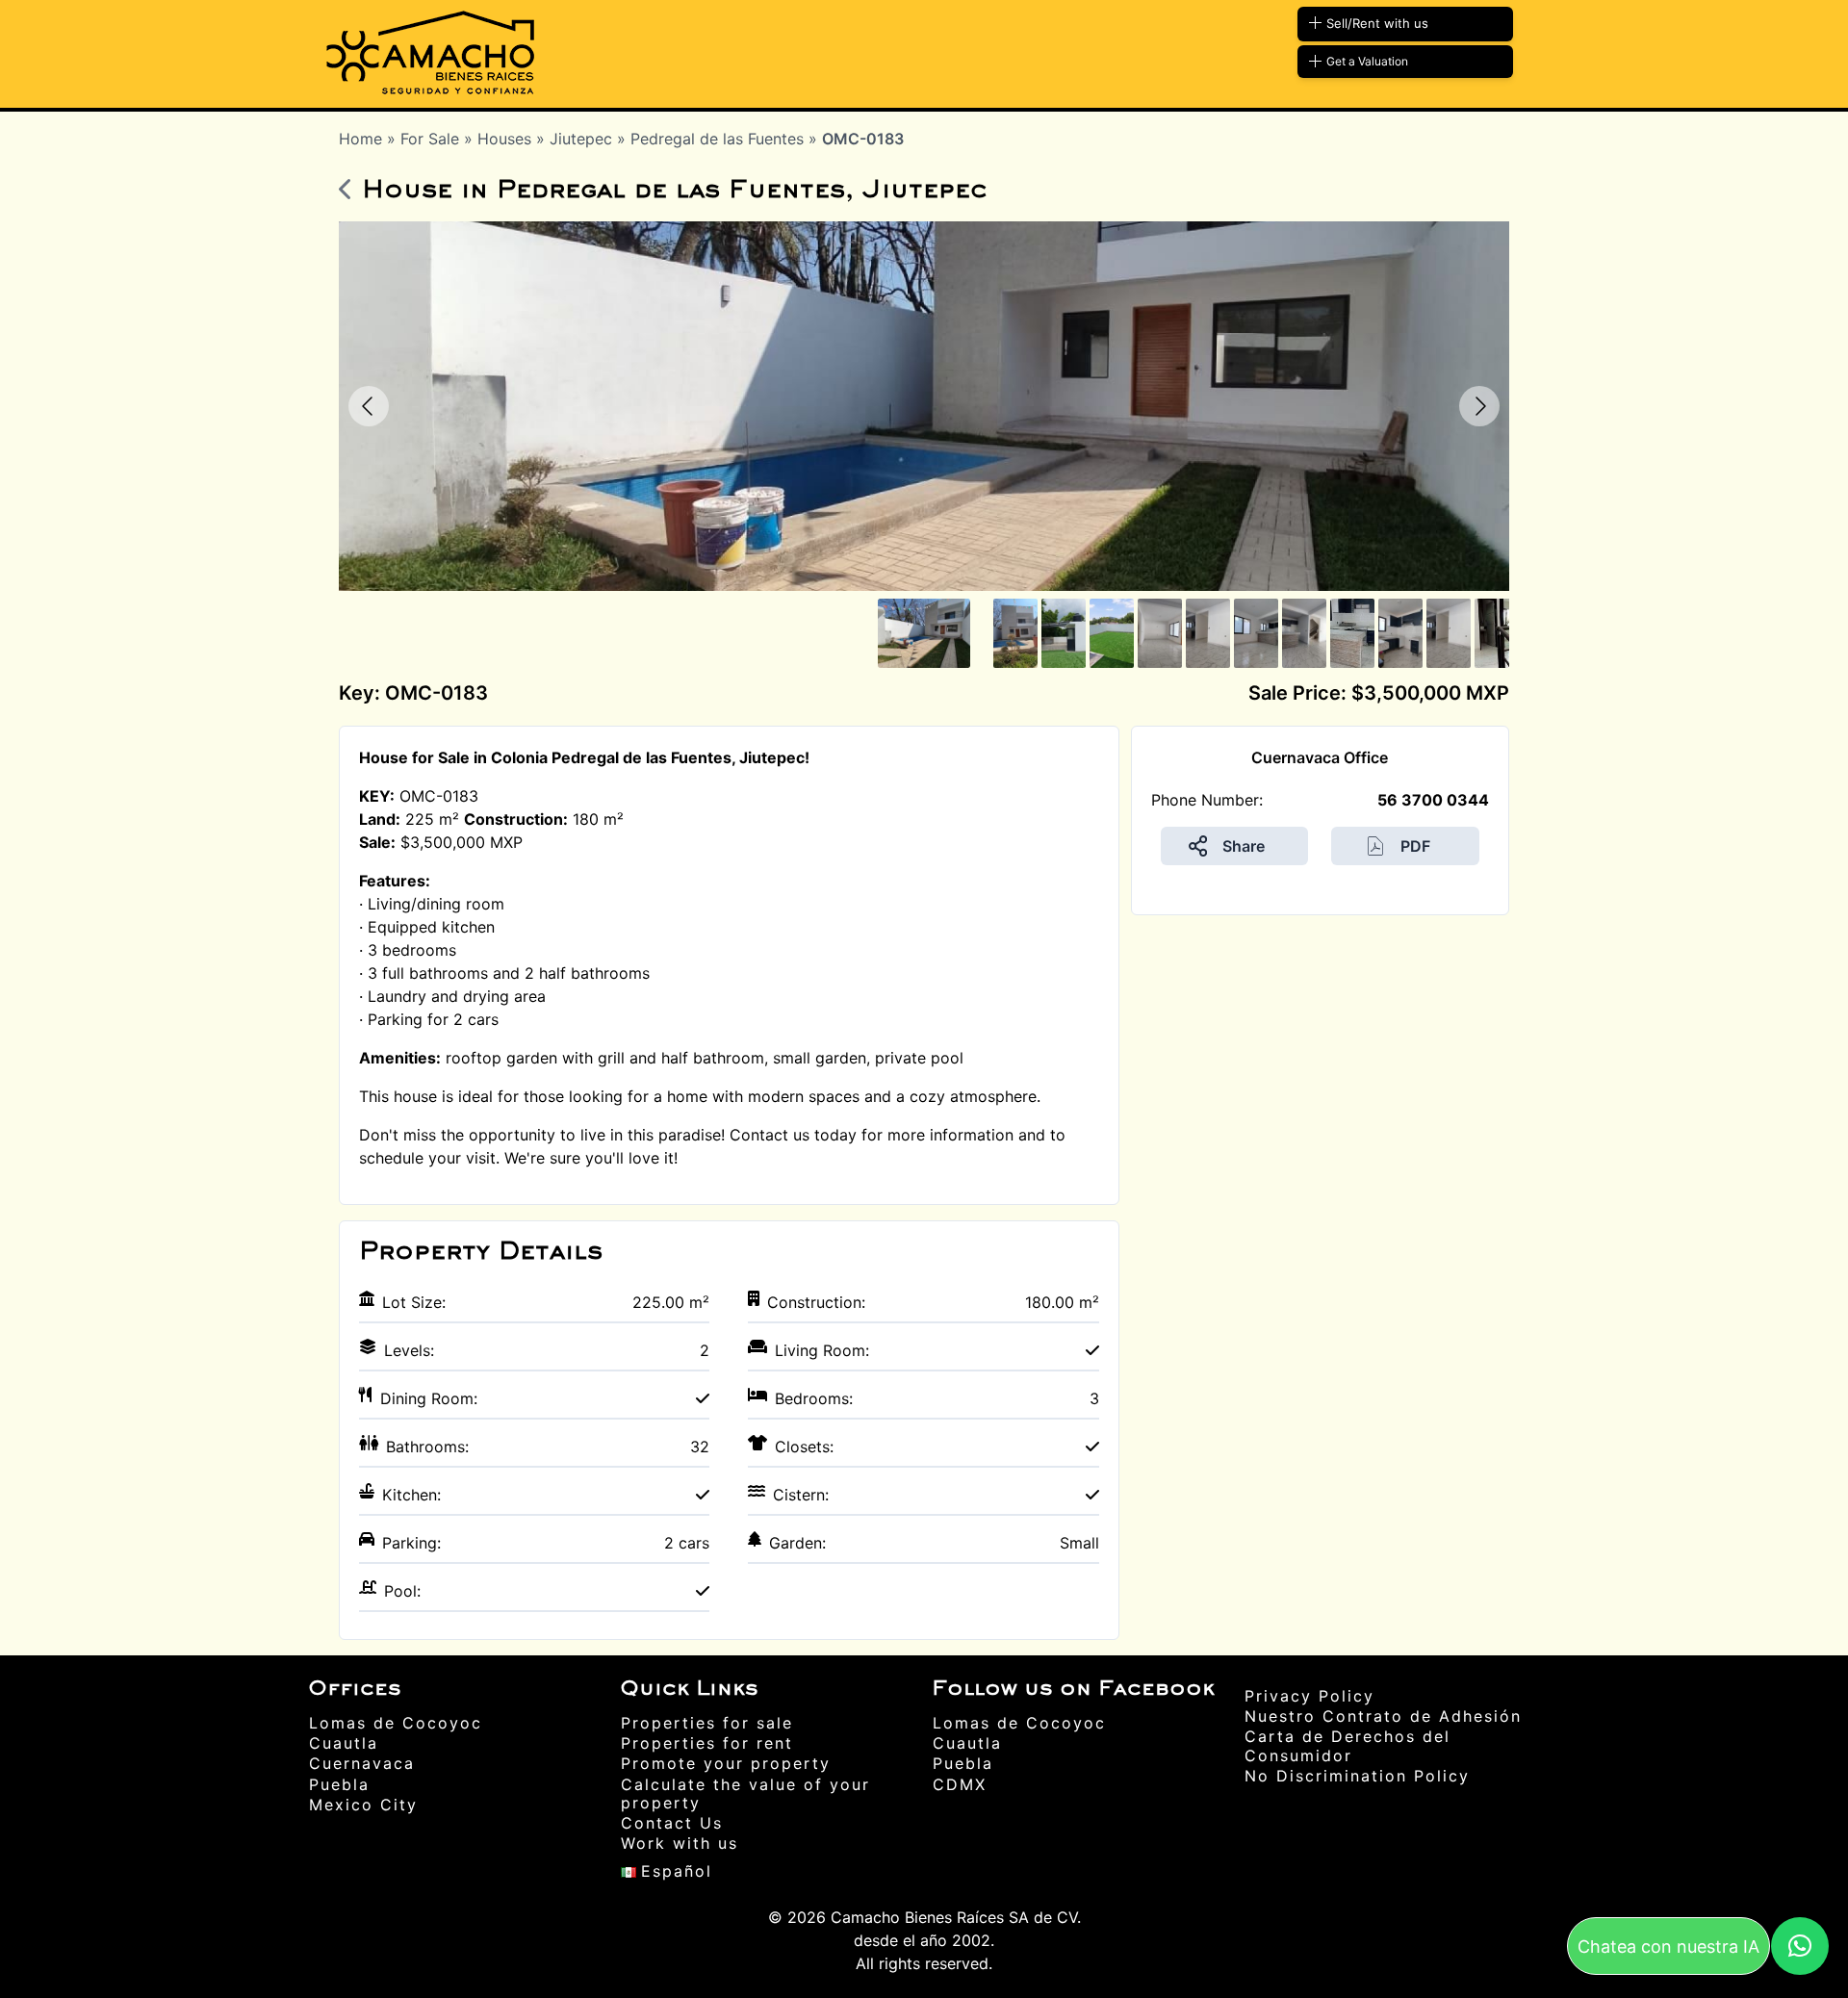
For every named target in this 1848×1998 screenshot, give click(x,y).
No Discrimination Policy (1357, 1776)
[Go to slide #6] (1208, 633)
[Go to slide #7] (1256, 633)
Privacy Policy (1309, 1696)
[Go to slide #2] (1015, 633)
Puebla (339, 1784)
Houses (507, 139)
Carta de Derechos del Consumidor (1347, 1745)
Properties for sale (707, 1723)
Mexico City (363, 1805)
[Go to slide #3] (1064, 633)
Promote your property (726, 1763)
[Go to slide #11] (1449, 633)
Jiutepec (583, 139)
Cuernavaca (362, 1763)
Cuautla (344, 1743)
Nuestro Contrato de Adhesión (1383, 1716)
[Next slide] (1479, 406)
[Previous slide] (369, 406)
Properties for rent (707, 1743)
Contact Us (672, 1823)
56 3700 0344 (1433, 800)
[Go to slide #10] (1400, 633)
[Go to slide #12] (1497, 633)
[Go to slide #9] (1352, 633)
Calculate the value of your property (745, 1793)
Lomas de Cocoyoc (396, 1723)
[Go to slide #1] (924, 633)
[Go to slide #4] (1112, 633)
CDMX (960, 1784)
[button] (1800, 1946)
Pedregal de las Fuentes (719, 139)
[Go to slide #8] (1304, 633)
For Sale (432, 139)
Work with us (680, 1843)
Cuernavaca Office (1320, 757)
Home (360, 139)
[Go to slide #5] (1160, 633)
